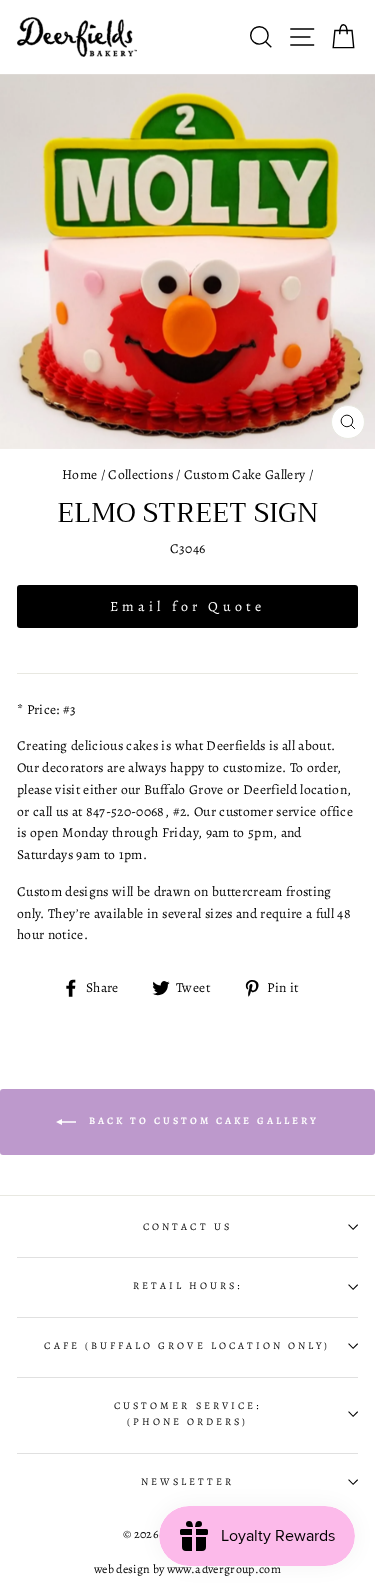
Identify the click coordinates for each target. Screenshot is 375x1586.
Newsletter (188, 1482)
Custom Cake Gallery (244, 474)
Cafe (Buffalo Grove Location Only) (187, 1346)
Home (79, 474)
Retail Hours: (188, 1286)
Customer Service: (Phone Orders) (187, 1414)
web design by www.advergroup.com (187, 1569)
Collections (140, 474)
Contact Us (187, 1227)
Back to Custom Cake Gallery (201, 1120)
